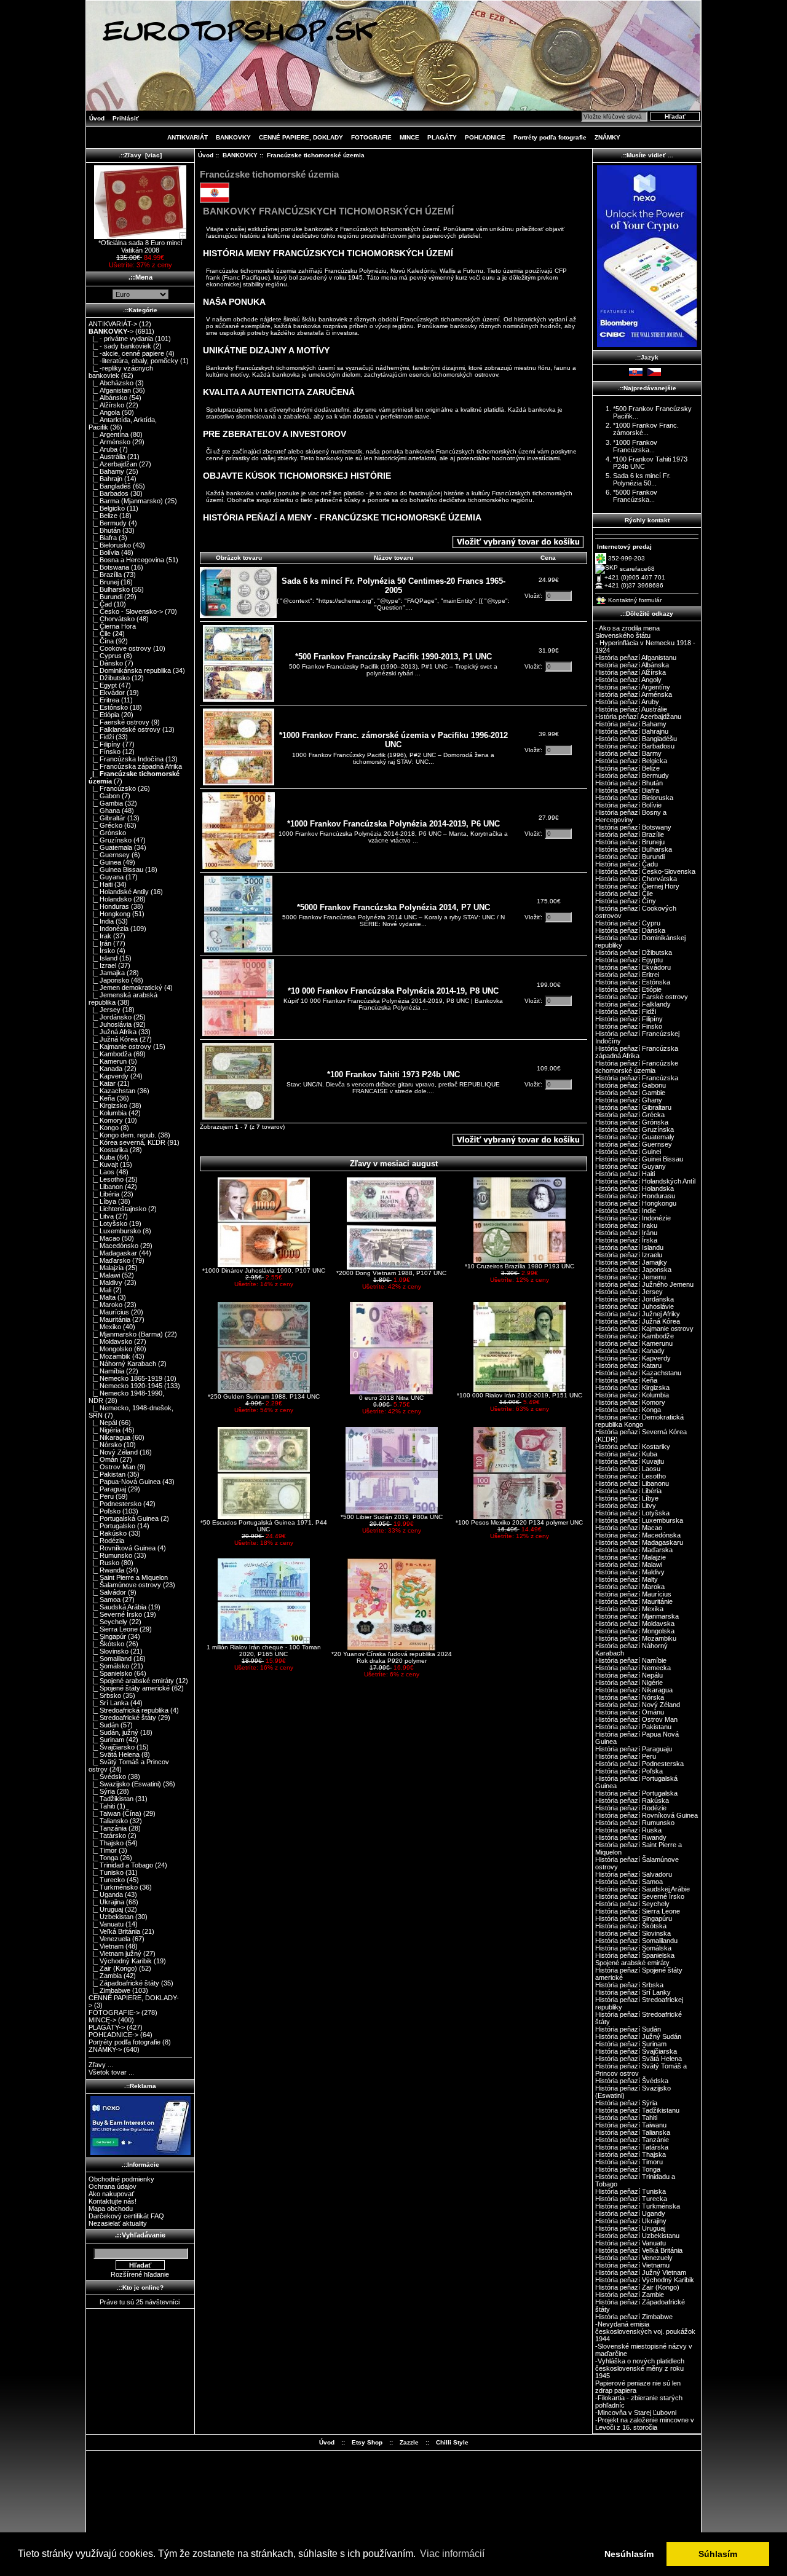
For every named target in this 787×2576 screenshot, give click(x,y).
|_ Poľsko (105, 1511)
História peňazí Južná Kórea (638, 1321)
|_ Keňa (102, 1098)
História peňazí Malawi (629, 1565)
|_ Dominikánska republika (130, 670)
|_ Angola (104, 412)
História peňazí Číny (626, 901)
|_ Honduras (109, 906)
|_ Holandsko (110, 899)
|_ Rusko (104, 1563)
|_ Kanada (105, 1069)
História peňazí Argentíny (633, 687)
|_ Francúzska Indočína (126, 759)
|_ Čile (100, 634)
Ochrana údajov (113, 2186)
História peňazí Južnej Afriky (638, 1314)
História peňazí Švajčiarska (636, 2051)
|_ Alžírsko (106, 405)
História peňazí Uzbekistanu (637, 2236)
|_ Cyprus (105, 656)
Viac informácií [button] (452, 2554)
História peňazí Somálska (633, 1948)
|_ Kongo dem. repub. (122, 1135)
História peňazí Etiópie (628, 989)
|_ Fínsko (105, 752)
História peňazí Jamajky (631, 1262)
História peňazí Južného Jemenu (644, 1284)
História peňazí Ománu (630, 1712)
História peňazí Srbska (629, 1985)
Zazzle (409, 2442)
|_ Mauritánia (109, 1319)
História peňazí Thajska (631, 2154)
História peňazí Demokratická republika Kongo (639, 1421)
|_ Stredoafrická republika (129, 1710)
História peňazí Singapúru (634, 1918)
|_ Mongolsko (110, 1349)
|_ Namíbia (106, 1371)
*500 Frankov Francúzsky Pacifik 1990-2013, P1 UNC (393, 657)
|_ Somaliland (110, 1659)
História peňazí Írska (626, 1240)
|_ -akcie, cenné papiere (126, 353)
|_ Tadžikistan (111, 1799)
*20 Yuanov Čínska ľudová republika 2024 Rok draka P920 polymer (392, 1657)
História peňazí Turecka (631, 2199)
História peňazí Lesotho (631, 1476)
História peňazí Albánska (632, 665)
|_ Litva (101, 1216)
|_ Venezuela (109, 1939)
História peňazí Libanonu (632, 1483)
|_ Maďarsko (109, 1260)
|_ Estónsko (108, 707)
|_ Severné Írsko (115, 1614)
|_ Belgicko (107, 508)
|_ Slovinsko (109, 1651)
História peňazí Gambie (630, 1093)
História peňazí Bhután (629, 783)
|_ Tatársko (107, 1836)
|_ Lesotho (106, 1179)
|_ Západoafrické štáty (124, 1983)
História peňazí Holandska (635, 1188)
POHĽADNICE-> (113, 2035)
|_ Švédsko (107, 1777)
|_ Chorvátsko (112, 619)
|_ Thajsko (106, 1843)
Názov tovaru (393, 558)
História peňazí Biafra (627, 790)
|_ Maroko (105, 1305)
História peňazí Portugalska (636, 1793)
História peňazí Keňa (626, 1380)
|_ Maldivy (105, 1282)
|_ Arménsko (109, 442)
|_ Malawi (104, 1275)
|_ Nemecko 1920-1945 (125, 1386)
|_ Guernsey (109, 855)
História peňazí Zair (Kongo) (637, 2287)
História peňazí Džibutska (634, 952)
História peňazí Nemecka (633, 1668)
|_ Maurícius (109, 1312)
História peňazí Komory (630, 1402)
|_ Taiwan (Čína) (115, 1813)
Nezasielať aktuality (118, 2223)
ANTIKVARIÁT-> (113, 324)
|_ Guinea (105, 862)
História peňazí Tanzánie (632, 2140)
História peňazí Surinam (631, 2044)
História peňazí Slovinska (633, 1933)
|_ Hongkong (109, 914)
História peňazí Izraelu (629, 1255)
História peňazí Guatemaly (635, 1137)
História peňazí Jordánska (635, 1299)
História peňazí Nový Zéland (638, 1705)
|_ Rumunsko (110, 1555)
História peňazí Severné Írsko (640, 1896)
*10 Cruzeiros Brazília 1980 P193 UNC (520, 1266)
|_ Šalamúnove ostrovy (125, 1585)
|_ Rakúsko (108, 1533)
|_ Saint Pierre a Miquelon (128, 1577)
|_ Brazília (105, 575)
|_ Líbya (102, 1201)
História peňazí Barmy (628, 753)
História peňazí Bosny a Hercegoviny (631, 816)
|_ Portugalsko (112, 1526)
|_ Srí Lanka (109, 1703)
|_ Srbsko (105, 1695)
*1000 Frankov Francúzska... (635, 446)
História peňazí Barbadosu (635, 746)
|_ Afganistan (110, 390)
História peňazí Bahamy (631, 724)
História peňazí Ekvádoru (633, 967)
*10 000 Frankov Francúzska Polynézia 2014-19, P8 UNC (393, 991)
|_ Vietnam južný (115, 1954)
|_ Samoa (105, 1600)
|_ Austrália (107, 457)
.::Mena (140, 277)
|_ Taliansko (108, 1821)
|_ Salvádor (107, 1592)
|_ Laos (101, 1172)
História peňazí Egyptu (629, 960)
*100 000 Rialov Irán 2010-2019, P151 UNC (520, 1395)
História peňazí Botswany (633, 827)
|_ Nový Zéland (113, 1452)
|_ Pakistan (107, 1474)
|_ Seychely (108, 1622)
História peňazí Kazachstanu (638, 1373)
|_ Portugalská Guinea (124, 1518)
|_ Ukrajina (106, 1902)
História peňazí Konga (628, 1410)
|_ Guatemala (110, 847)
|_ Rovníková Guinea (122, 1548)
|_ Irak (100, 936)
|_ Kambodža (110, 1054)
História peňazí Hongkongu (636, 1203)
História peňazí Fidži (626, 1011)
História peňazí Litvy (626, 1506)
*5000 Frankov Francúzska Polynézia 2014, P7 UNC (393, 907)
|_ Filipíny (105, 744)
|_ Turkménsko (113, 1887)
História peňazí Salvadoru (634, 1874)
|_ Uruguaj (106, 1909)
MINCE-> (102, 2020)
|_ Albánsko (108, 398)
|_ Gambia (106, 803)
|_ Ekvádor (107, 693)
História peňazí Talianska (633, 2132)
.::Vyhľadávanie (140, 2235)
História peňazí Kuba (626, 1454)
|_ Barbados (109, 493)
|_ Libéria (104, 1194)
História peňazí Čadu (627, 864)
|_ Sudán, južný (113, 1732)
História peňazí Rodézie (631, 1808)
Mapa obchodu (111, 2209)
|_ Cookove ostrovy (120, 648)
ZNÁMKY (607, 137)
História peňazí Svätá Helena (639, 2059)
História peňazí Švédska (632, 2081)
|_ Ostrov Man (112, 1467)
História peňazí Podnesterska (639, 1764)
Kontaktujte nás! (113, 2201)
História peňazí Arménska (634, 694)
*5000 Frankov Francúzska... (635, 496)
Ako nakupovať (111, 2194)
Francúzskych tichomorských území (390, 229)
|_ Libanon (106, 1187)
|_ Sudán (104, 1725)
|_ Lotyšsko (108, 1223)
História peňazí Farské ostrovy (642, 997)
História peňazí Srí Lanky (633, 1992)
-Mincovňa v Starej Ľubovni (636, 2413)
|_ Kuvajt (103, 1164)
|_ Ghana (104, 811)
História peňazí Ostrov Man (636, 1719)
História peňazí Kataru (628, 1365)
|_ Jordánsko (110, 1017)
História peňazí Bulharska (634, 849)
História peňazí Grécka (630, 1115)
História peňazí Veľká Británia (639, 2250)
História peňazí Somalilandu (636, 1941)
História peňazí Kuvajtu (630, 1461)
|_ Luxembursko (115, 1231)
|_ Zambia (105, 1976)
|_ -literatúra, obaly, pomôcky (133, 361)
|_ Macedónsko (113, 1246)
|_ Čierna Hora (112, 626)
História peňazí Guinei (628, 1152)
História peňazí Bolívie (628, 805)
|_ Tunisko (106, 1872)
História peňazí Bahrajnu (632, 731)
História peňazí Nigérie (629, 1683)
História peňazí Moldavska (635, 1624)
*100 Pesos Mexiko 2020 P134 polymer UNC (519, 1522)
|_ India (101, 921)
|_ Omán (103, 1459)
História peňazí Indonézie (633, 1218)
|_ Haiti (101, 884)
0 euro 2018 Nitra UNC (391, 1398)
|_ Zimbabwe (109, 1990)
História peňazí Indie (626, 1211)
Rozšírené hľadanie (140, 2274)
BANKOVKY (240, 155)
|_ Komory (106, 1120)
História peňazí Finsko (629, 1026)
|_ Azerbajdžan (113, 464)
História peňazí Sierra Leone (638, 1911)
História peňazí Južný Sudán (638, 2036)
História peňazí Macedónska (638, 1535)
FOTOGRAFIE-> (114, 2012)
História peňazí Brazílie (630, 834)
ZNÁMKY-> (105, 2049)
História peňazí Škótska (631, 1926)
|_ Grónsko (107, 833)
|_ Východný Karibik (120, 1961)
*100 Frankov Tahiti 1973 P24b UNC (393, 1074)
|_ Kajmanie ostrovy (120, 1046)
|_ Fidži (101, 737)
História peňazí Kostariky (633, 1447)
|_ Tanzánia (108, 1828)
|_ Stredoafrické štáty (122, 1718)
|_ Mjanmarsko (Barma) (126, 1334)
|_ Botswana (109, 567)
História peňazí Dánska (630, 930)
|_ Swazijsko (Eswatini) (125, 1784)
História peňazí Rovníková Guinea (647, 1815)
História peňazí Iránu (626, 1233)
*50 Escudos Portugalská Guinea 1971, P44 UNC (264, 1526)
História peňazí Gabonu (631, 1085)
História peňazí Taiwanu (631, 2125)
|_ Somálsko (109, 1666)
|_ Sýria (102, 1791)
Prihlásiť (126, 118)
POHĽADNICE (485, 137)
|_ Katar (102, 1083)
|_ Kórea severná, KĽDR (127, 1142)
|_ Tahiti (102, 1806)
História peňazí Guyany (631, 1166)
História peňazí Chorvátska (636, 879)
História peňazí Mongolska (635, 1631)
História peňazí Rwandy (631, 1837)
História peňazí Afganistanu (636, 658)
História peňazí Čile (624, 893)
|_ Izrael (102, 965)
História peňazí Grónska (632, 1122)
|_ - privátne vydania (121, 339)
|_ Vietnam (106, 1946)
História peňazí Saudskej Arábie (643, 1889)
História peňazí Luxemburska (639, 1520)
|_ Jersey (105, 1010)
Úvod (97, 118)
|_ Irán (100, 943)
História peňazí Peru (626, 1756)
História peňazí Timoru (629, 2162)
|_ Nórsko (105, 1445)
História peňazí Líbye (627, 1498)
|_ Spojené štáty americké (129, 1688)
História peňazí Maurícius (633, 1594)
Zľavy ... (101, 2065)
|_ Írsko (102, 951)
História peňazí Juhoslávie (635, 1306)
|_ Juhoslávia (110, 1024)
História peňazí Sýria (626, 2103)
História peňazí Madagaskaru (639, 1542)
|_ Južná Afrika (113, 1032)
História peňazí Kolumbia (632, 1395)
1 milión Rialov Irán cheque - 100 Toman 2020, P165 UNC (264, 1651)
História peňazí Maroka (630, 1587)
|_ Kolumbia (108, 1113)
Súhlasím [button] (718, 2554)
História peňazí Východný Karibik (645, 2280)
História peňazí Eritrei (627, 975)
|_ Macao (104, 1238)
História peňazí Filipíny (629, 1019)
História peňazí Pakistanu (633, 1727)
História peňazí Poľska (629, 1771)
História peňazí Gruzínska (635, 1129)
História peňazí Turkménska (638, 2206)
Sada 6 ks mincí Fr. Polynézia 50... (642, 479)
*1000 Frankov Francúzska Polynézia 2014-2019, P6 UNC (393, 824)
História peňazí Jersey (629, 1292)
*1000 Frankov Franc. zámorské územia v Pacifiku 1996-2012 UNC (393, 740)
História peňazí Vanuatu (631, 2243)
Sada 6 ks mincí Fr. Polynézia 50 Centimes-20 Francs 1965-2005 (393, 586)
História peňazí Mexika (629, 1609)
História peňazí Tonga (628, 2169)
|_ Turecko (107, 1880)
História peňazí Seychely (632, 1904)
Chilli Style (452, 2442)
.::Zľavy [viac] (140, 155)
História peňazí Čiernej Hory (637, 886)
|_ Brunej (104, 582)
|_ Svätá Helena (114, 1754)
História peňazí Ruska (628, 1830)
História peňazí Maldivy (630, 1572)
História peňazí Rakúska (632, 1800)
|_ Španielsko (110, 1673)
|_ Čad (100, 604)
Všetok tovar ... (111, 2072)
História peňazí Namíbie (631, 1660)
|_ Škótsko (106, 1644)
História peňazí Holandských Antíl (645, 1181)
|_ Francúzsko (112, 788)
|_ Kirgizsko (108, 1105)
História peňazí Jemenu (631, 1277)
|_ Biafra (103, 538)
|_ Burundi (105, 597)
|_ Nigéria (105, 1430)
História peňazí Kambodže (635, 1336)
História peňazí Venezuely (634, 2258)
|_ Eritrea (104, 700)
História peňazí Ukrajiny (631, 2221)
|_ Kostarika (108, 1150)
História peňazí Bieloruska (634, 798)
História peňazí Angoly (628, 680)
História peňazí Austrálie (631, 709)
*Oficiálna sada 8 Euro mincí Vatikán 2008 (140, 246)
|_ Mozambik (109, 1356)
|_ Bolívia (104, 552)
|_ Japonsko (109, 980)
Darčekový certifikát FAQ (126, 2216)
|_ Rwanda (106, 1570)
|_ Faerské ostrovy (119, 722)
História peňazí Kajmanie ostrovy (644, 1329)
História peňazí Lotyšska (632, 1513)
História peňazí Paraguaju (634, 1749)
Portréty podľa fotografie (550, 137)
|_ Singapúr (107, 1636)
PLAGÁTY (442, 137)
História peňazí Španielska (635, 1955)
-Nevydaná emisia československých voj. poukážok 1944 (645, 2331)
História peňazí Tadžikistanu (637, 2110)
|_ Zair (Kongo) (113, 1968)
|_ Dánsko (106, 663)
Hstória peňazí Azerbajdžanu (638, 717)
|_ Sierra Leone (113, 1629)
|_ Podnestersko (115, 1504)
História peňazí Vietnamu (632, 2265)
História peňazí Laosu (628, 1469)
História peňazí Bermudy (632, 776)
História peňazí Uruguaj (630, 2228)
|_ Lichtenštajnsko (117, 1209)
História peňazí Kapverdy (633, 1358)
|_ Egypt (103, 685)
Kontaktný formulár (635, 600)
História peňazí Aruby (627, 702)
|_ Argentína (109, 434)
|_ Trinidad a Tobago (121, 1865)
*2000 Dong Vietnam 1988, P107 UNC (391, 1273)
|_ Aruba (103, 449)
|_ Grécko (105, 825)
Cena (548, 558)
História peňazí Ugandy (630, 2213)
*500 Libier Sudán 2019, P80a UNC (392, 1517)
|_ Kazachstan (112, 1091)
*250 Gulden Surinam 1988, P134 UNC (264, 1396)
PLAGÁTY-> (107, 2027)
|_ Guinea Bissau (116, 870)
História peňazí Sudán (628, 2029)
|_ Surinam (106, 1740)
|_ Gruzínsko (110, 840)
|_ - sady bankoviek (120, 346)
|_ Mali (100, 1290)
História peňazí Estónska (633, 982)
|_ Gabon (104, 796)
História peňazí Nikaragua (634, 1690)
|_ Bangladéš (110, 486)
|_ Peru (101, 1496)
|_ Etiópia (104, 715)
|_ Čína (101, 641)
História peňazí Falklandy (633, 1004)
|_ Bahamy (106, 471)
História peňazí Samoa (629, 1882)
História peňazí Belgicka (631, 761)
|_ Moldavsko (110, 1341)
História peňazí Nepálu (629, 1675)
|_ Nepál (103, 1423)
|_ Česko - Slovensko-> (126, 611)
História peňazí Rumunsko (635, 1823)
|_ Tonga (103, 1858)
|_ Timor (103, 1850)
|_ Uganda (106, 1895)
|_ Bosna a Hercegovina (126, 560)
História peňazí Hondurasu (635, 1196)
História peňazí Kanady (630, 1351)
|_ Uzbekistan (111, 1917)
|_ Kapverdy (109, 1076)
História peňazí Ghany (629, 1100)
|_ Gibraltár (107, 818)
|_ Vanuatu (106, 1924)
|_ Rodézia (106, 1541)
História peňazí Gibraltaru (633, 1107)
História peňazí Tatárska (632, 2147)
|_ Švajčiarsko (112, 1747)
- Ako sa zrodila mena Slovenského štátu (627, 632)
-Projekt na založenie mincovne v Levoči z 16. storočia (645, 2424)
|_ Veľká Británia (114, 1931)
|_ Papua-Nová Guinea (125, 1482)
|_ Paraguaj (107, 1489)
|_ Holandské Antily (119, 892)
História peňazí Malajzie (631, 1557)
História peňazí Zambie (630, 2295)
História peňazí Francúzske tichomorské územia (637, 1067)
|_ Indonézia (109, 929)
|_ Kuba (102, 1157)
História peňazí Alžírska (631, 672)
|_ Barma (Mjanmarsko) (126, 501)
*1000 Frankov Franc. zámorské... (646, 429)
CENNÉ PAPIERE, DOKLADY (301, 137)
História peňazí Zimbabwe (634, 2317)
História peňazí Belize (627, 768)
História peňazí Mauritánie (634, 1601)
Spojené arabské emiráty (632, 1963)
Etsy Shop (367, 2442)
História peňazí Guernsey (634, 1144)
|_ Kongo (104, 1128)
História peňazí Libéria (628, 1491)
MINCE (409, 137)
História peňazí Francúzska (637, 1078)
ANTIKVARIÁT (188, 137)
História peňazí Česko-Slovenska (645, 871)
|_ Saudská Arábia (117, 1607)
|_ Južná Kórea (113, 1039)
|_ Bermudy (108, 523)
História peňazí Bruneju (630, 842)
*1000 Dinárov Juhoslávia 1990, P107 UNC (264, 1270)
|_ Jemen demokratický (125, 988)
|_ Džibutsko (109, 678)
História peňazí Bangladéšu (636, 739)
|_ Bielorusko (110, 545)
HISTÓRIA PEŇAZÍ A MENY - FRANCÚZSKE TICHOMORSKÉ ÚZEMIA (342, 517)
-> (111, 331)
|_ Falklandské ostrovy (125, 729)
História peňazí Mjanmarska (637, 1616)
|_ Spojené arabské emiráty (131, 1681)
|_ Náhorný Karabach (122, 1364)
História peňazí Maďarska (634, 1550)
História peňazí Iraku (626, 1225)
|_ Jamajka (107, 973)
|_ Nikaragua (109, 1437)
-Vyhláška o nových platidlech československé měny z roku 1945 (640, 2368)
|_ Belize (103, 516)
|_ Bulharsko (109, 589)
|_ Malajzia (106, 1268)
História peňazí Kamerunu (634, 1343)
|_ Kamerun (108, 1061)
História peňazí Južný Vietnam (641, 2272)
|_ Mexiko (105, 1327)
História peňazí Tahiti (626, 2118)
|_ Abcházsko (111, 383)
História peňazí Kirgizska (632, 1388)
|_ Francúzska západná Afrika (135, 766)
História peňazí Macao (629, 1528)
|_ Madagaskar (113, 1253)
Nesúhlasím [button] (629, 2554)
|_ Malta (102, 1297)
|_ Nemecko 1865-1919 (125, 1378)
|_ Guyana (106, 877)
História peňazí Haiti (625, 1174)
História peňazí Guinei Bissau (639, 1159)
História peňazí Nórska (630, 1697)
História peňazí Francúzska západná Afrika (637, 1052)
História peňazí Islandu (629, 1247)
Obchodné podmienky (121, 2179)
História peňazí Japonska (633, 1270)
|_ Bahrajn (105, 479)
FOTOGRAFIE (371, 137)
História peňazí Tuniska (631, 2191)
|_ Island (103, 958)
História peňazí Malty (627, 1579)
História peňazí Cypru (628, 923)
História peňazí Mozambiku (636, 1638)
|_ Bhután (105, 530)
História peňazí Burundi (630, 857)
